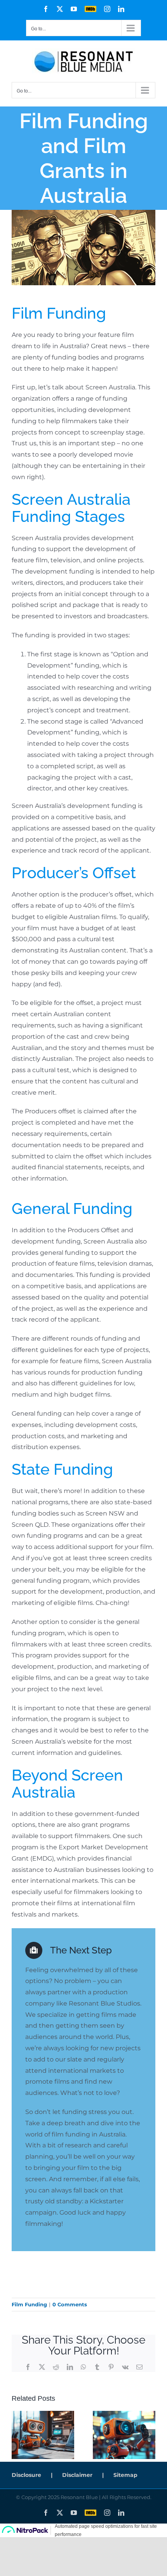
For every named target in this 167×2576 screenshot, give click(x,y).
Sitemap (125, 2475)
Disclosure (26, 2475)
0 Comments (70, 2304)
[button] (17, 2435)
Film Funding (29, 2304)
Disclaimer (77, 2475)
